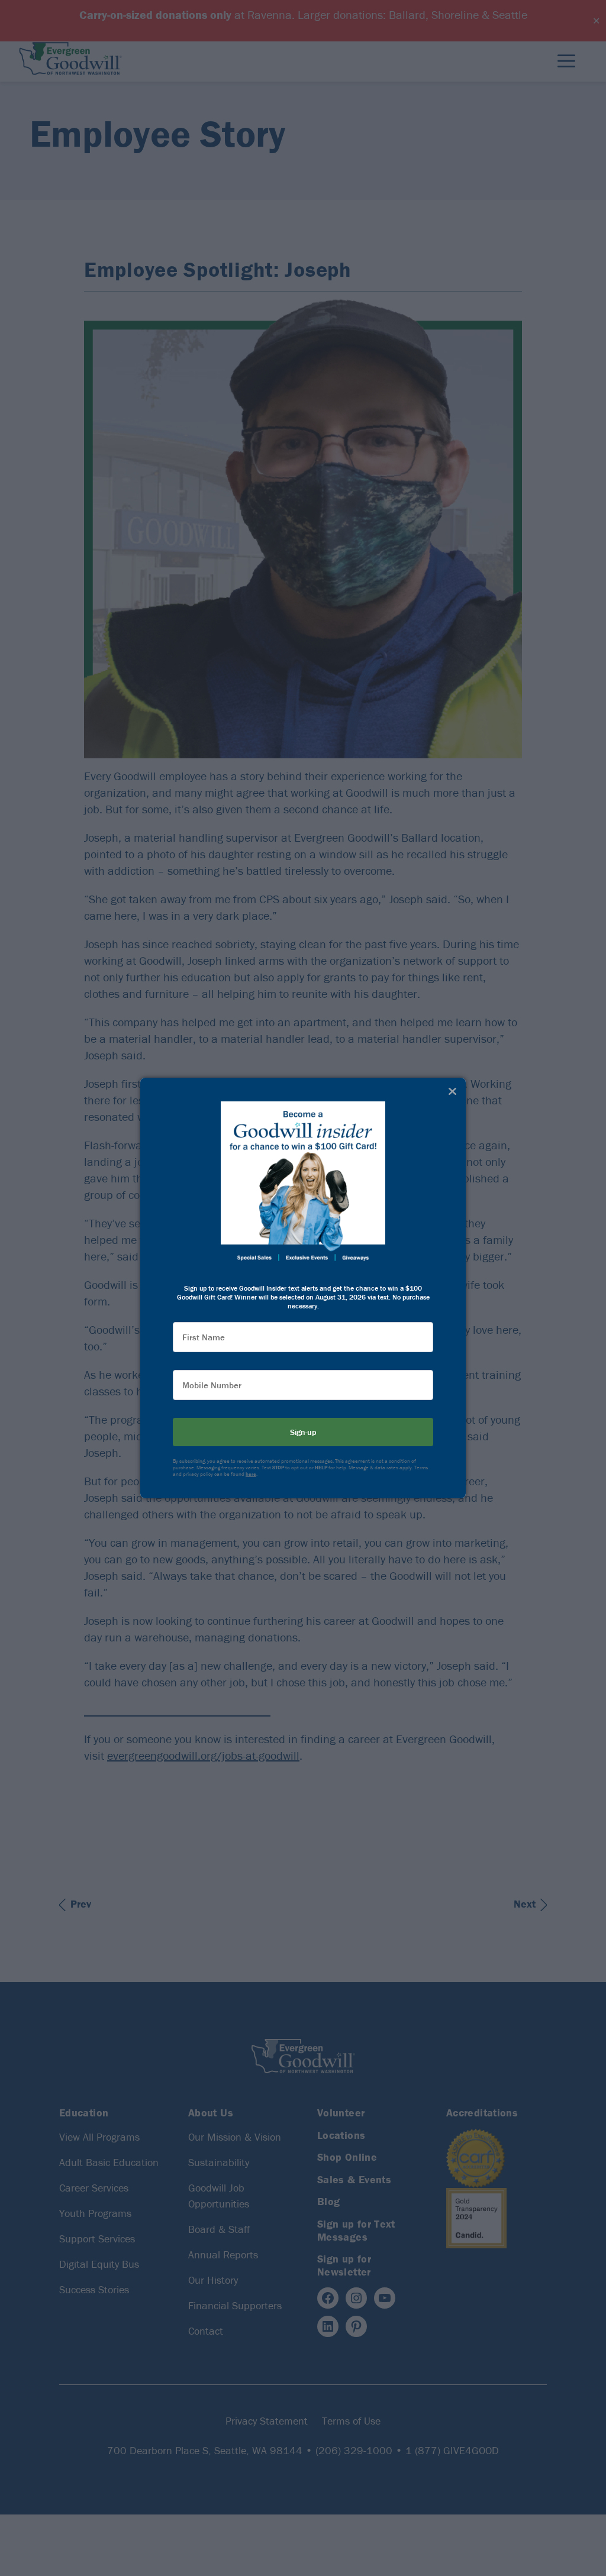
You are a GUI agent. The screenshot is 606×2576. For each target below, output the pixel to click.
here (251, 1474)
